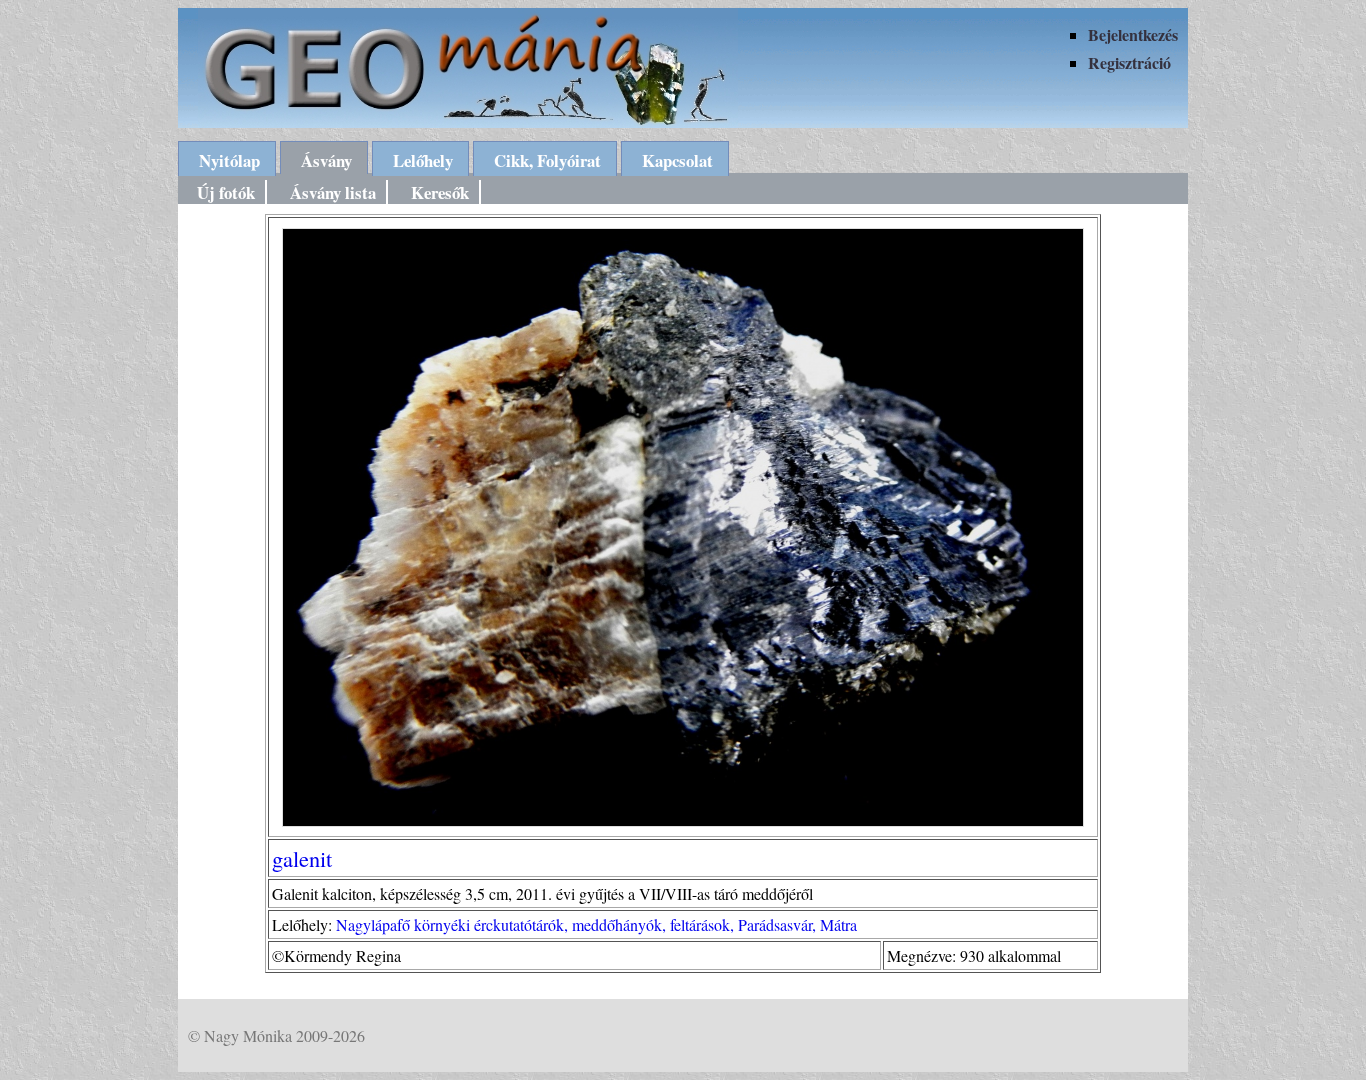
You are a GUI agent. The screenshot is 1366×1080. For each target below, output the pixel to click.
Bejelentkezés (1133, 34)
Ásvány (326, 160)
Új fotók (226, 192)
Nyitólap (229, 160)
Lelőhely (423, 160)
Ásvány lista (333, 192)
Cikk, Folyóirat (547, 160)
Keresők (440, 192)
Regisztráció (1129, 62)
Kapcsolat (677, 160)
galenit (302, 858)
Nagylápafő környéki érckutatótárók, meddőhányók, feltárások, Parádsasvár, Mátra (596, 924)
